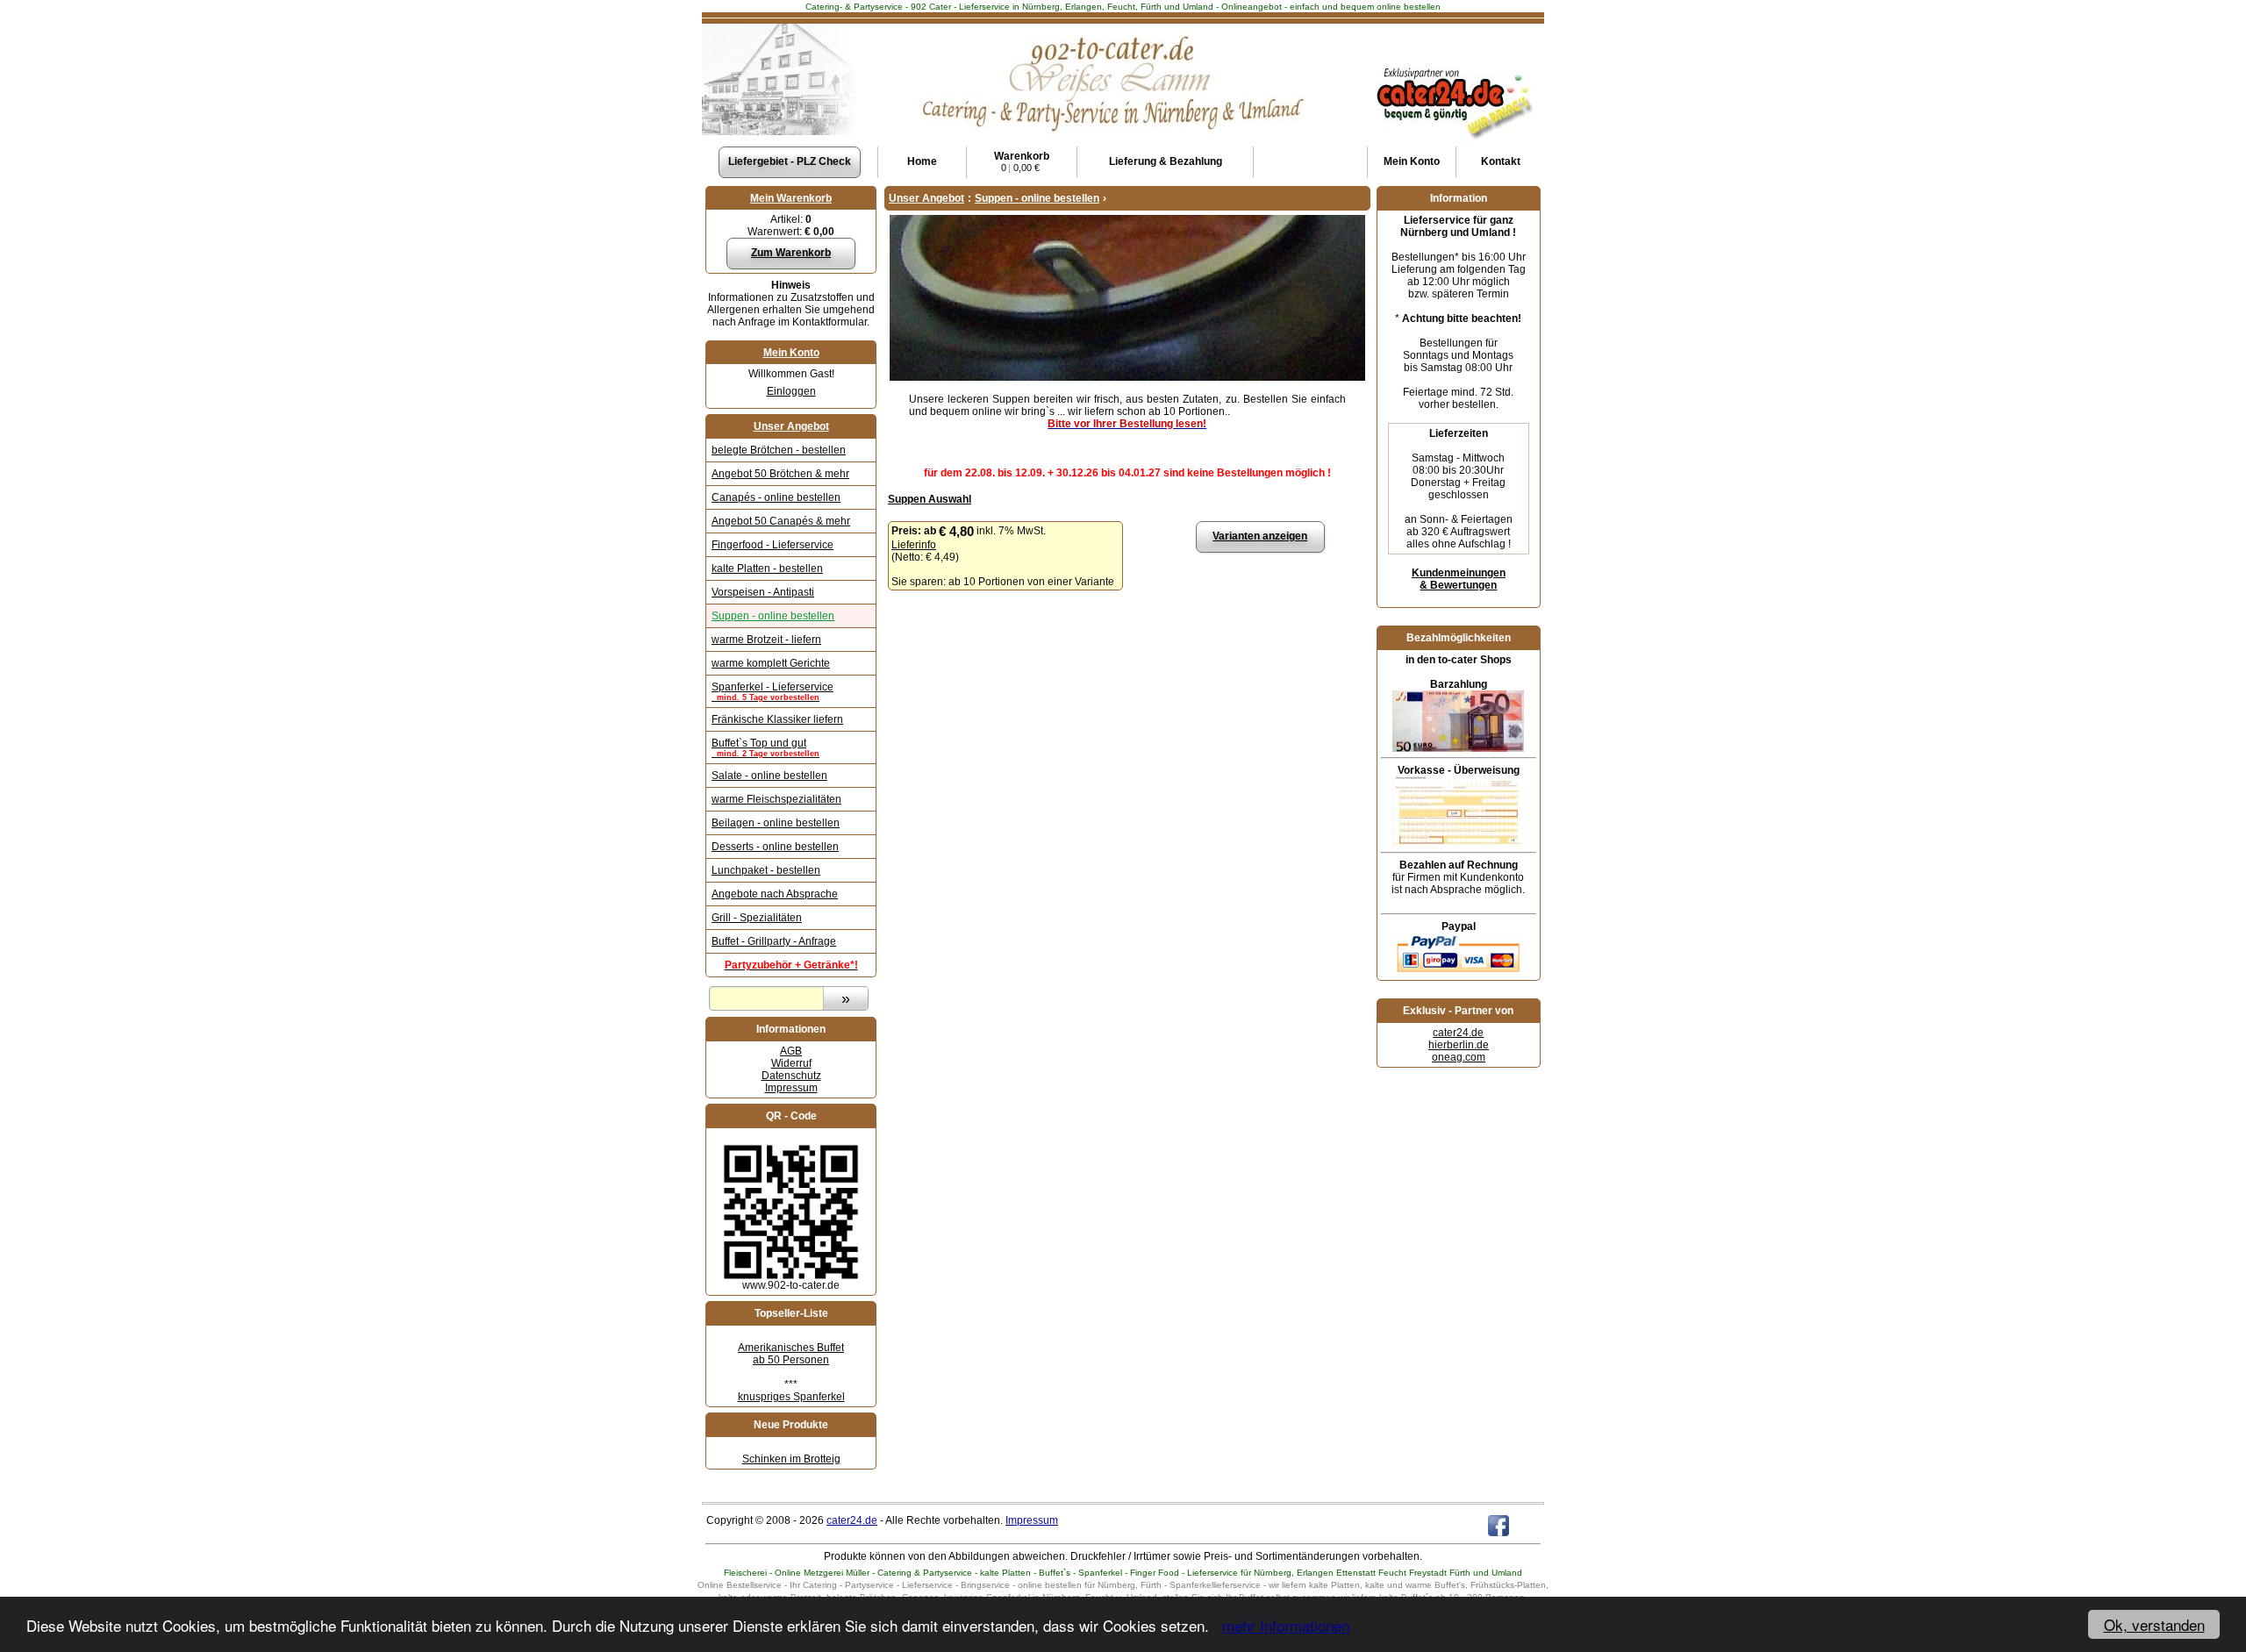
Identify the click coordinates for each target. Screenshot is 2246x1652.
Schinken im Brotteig (791, 1459)
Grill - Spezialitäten (757, 918)
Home (922, 161)
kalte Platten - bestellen (767, 569)
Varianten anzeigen (1260, 536)
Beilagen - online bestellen (776, 823)
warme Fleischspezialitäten (776, 799)
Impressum (791, 1088)
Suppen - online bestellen (773, 616)
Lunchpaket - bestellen (766, 870)
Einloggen (791, 391)
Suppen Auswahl (930, 499)
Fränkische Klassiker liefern (777, 719)
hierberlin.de (1459, 1045)
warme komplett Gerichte (771, 663)
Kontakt (1501, 161)
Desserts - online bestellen (775, 847)
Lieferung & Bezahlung (1166, 161)
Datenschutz (791, 1076)
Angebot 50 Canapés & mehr (781, 521)
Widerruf (791, 1063)
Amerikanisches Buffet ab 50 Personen (791, 1354)
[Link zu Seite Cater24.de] (1453, 67)
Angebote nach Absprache (775, 894)
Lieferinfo (914, 545)
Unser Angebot (791, 426)
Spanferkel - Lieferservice (773, 691)
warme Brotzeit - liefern (766, 640)
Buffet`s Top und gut (765, 747)
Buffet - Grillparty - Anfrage (774, 941)
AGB (791, 1051)
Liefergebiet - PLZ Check (790, 161)
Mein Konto (791, 353)
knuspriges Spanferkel (791, 1397)
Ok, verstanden (2154, 1624)
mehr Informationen (1286, 1625)
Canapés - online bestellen (776, 497)
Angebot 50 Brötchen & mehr (780, 474)
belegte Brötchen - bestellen (779, 450)
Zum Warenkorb (791, 253)
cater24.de (1458, 1033)
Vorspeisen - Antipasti (763, 592)
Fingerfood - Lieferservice (773, 545)
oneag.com (1459, 1057)
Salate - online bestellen (769, 776)
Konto (1412, 161)
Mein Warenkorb (791, 198)
